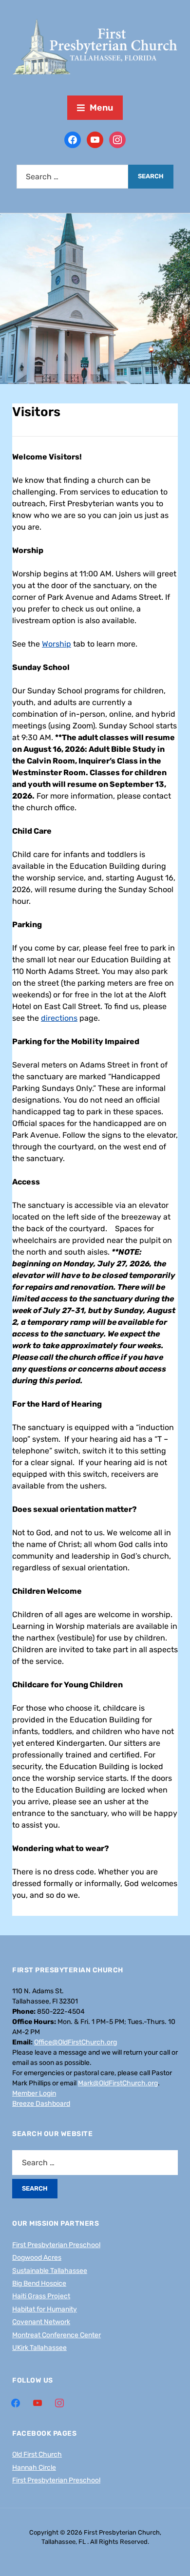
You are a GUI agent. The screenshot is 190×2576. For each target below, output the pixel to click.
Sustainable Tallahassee (50, 2271)
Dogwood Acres (37, 2258)
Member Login (34, 2093)
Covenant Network (41, 2322)
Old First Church (37, 2454)
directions (59, 1018)
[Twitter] (95, 139)
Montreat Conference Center (57, 2335)
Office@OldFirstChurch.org (76, 2042)
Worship (57, 644)
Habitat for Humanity (45, 2309)
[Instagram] (117, 139)
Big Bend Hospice (39, 2283)
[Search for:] (72, 177)
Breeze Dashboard (41, 2104)
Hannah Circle (34, 2468)
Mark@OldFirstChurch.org (118, 2083)
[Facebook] (73, 139)
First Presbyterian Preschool (56, 2245)
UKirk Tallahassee (39, 2348)
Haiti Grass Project (41, 2296)
